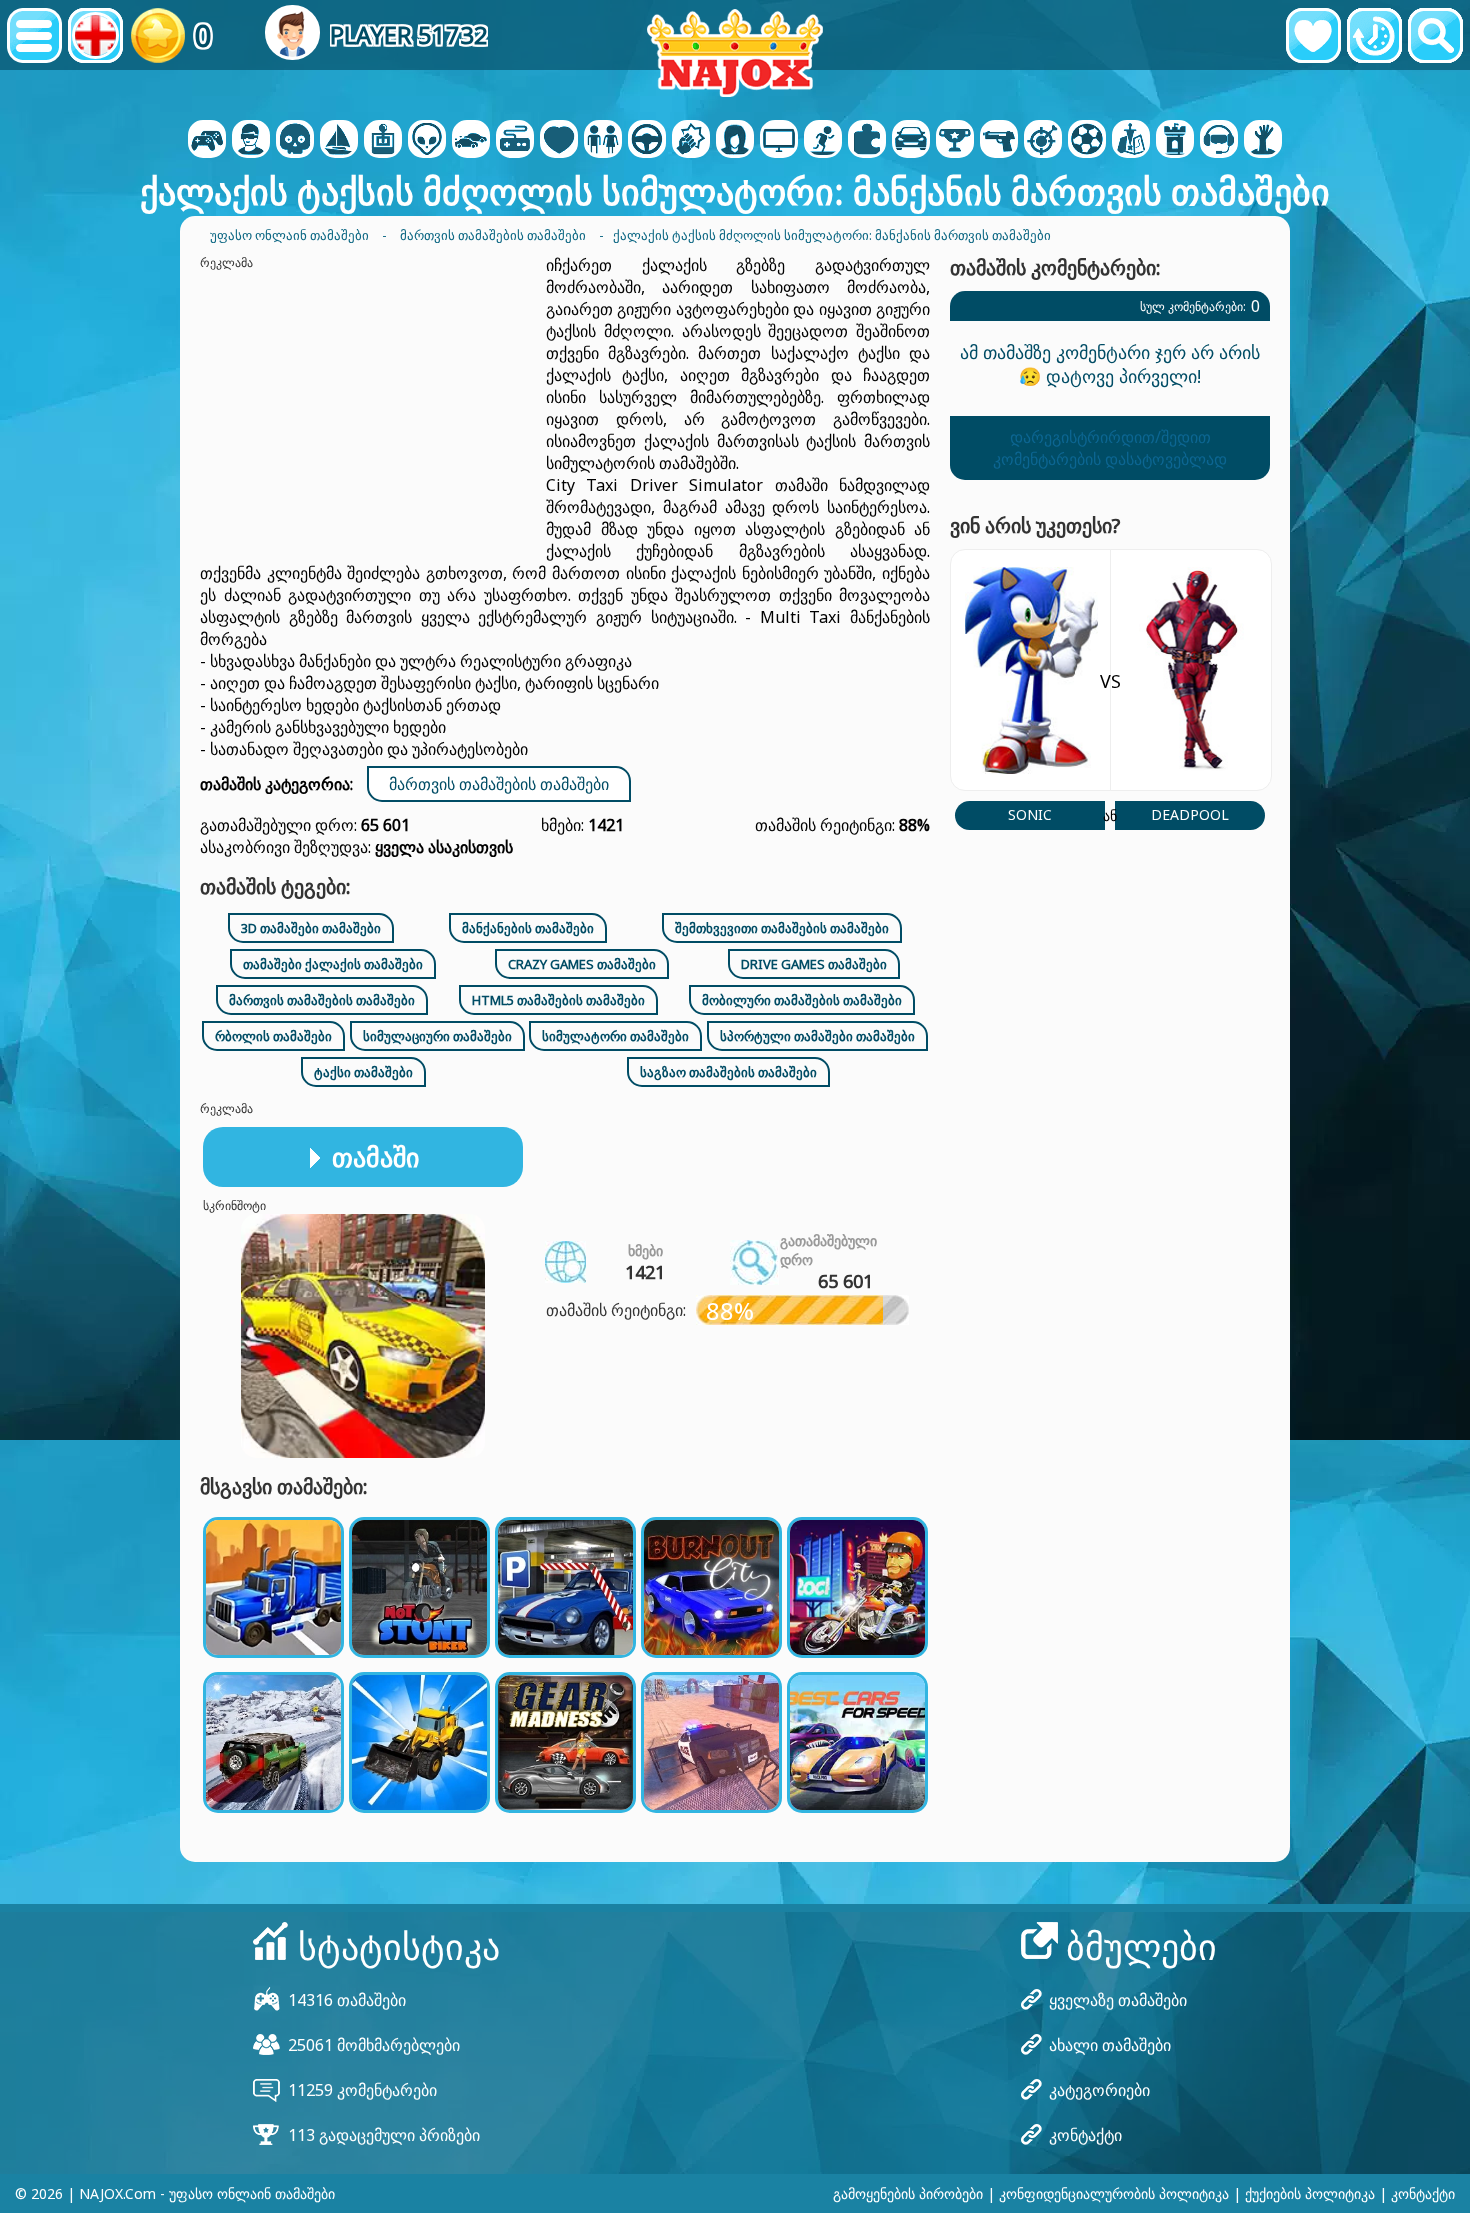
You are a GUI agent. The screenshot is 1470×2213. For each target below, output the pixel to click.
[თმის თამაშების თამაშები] (735, 141)
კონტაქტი (1085, 2135)
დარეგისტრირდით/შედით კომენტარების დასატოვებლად (1110, 448)
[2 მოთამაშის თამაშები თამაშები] (207, 141)
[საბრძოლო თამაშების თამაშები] (691, 141)
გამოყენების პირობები (908, 2193)
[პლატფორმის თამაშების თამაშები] (823, 141)
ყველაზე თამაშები (1118, 2000)
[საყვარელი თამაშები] (1313, 35)
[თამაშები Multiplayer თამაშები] (779, 141)
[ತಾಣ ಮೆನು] (34, 35)
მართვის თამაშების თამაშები (499, 784)
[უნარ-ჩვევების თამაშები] (1043, 141)
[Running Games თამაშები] (955, 141)
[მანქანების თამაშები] (471, 141)
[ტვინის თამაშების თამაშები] (427, 141)
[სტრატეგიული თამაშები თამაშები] (1131, 141)
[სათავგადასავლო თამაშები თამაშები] (339, 141)
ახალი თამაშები (1110, 2045)
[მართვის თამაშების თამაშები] (647, 141)
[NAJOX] (735, 52)
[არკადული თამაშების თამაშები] (383, 141)
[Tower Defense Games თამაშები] (1175, 141)
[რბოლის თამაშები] (911, 141)
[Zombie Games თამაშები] (1263, 141)
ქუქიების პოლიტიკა (1310, 2193)
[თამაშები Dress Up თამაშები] (603, 141)
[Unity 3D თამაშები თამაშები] (1219, 141)
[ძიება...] (1435, 35)
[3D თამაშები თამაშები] (251, 141)
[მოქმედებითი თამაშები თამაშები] (295, 141)
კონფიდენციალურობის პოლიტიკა (1114, 2193)
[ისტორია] (1374, 35)
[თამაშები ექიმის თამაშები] (559, 141)
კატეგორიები (1099, 2090)
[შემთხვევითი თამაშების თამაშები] (515, 141)
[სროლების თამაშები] (999, 141)
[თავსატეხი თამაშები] (867, 141)
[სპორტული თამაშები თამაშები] (1087, 141)
